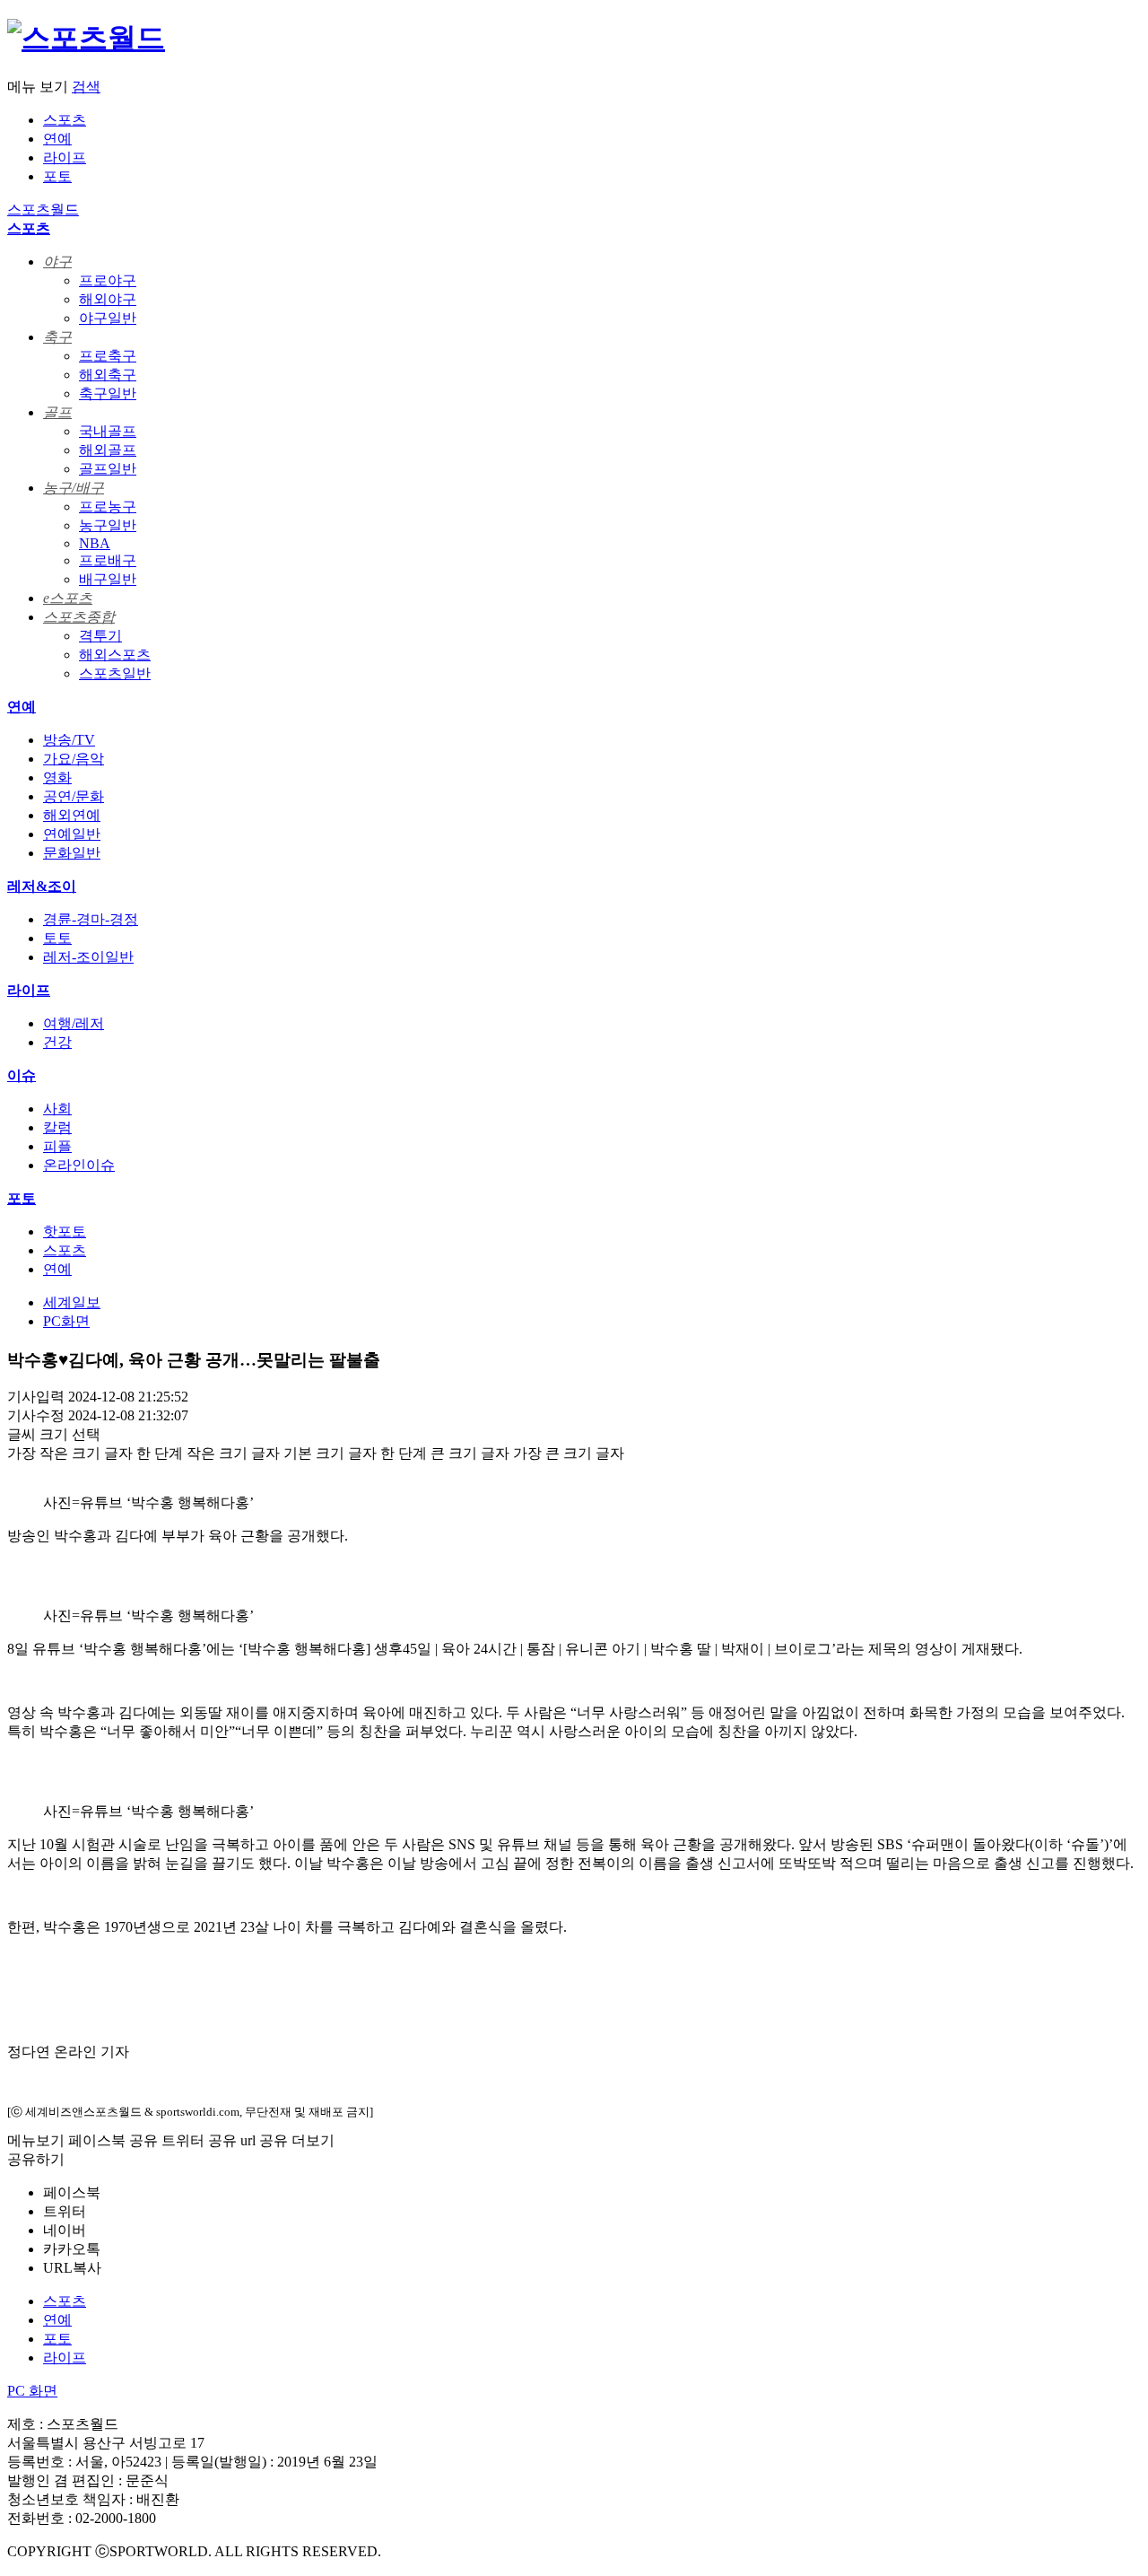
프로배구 (108, 560)
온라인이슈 (79, 1165)
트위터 (65, 2211)
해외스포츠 (115, 655)
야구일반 (108, 318)
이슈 (22, 1075)
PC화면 (66, 1321)
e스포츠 (68, 598)
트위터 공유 (199, 2140)
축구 (57, 337)
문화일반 (72, 853)
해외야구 (108, 299)
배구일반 (108, 579)
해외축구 (108, 375)
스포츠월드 (43, 210)
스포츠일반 (115, 673)
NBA (95, 543)
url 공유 (264, 2140)
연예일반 (72, 834)
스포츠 (65, 120)
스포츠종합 (79, 617)
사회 (57, 1109)
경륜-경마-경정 (91, 919)
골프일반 (108, 469)
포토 (57, 176)
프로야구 (108, 280)
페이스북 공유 (113, 2140)
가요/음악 (74, 759)
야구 (57, 262)
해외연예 (72, 815)
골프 (57, 412)
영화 (57, 777)
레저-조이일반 (88, 957)
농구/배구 (74, 488)
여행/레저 (74, 1023)
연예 (57, 139)
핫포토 (65, 1231)
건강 (57, 1042)
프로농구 (108, 506)
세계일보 (72, 1302)
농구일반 (108, 525)
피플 (57, 1146)
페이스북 (72, 2192)
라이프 (65, 157)
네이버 (65, 2230)
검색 (86, 87)
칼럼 (57, 1127)
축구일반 (108, 393)
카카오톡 (72, 2249)
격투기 (100, 636)
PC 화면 (32, 2391)
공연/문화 (74, 796)
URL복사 (72, 2268)
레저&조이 (42, 886)
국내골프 (108, 431)
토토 (57, 938)
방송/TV (69, 740)
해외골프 (108, 450)
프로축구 (108, 356)
